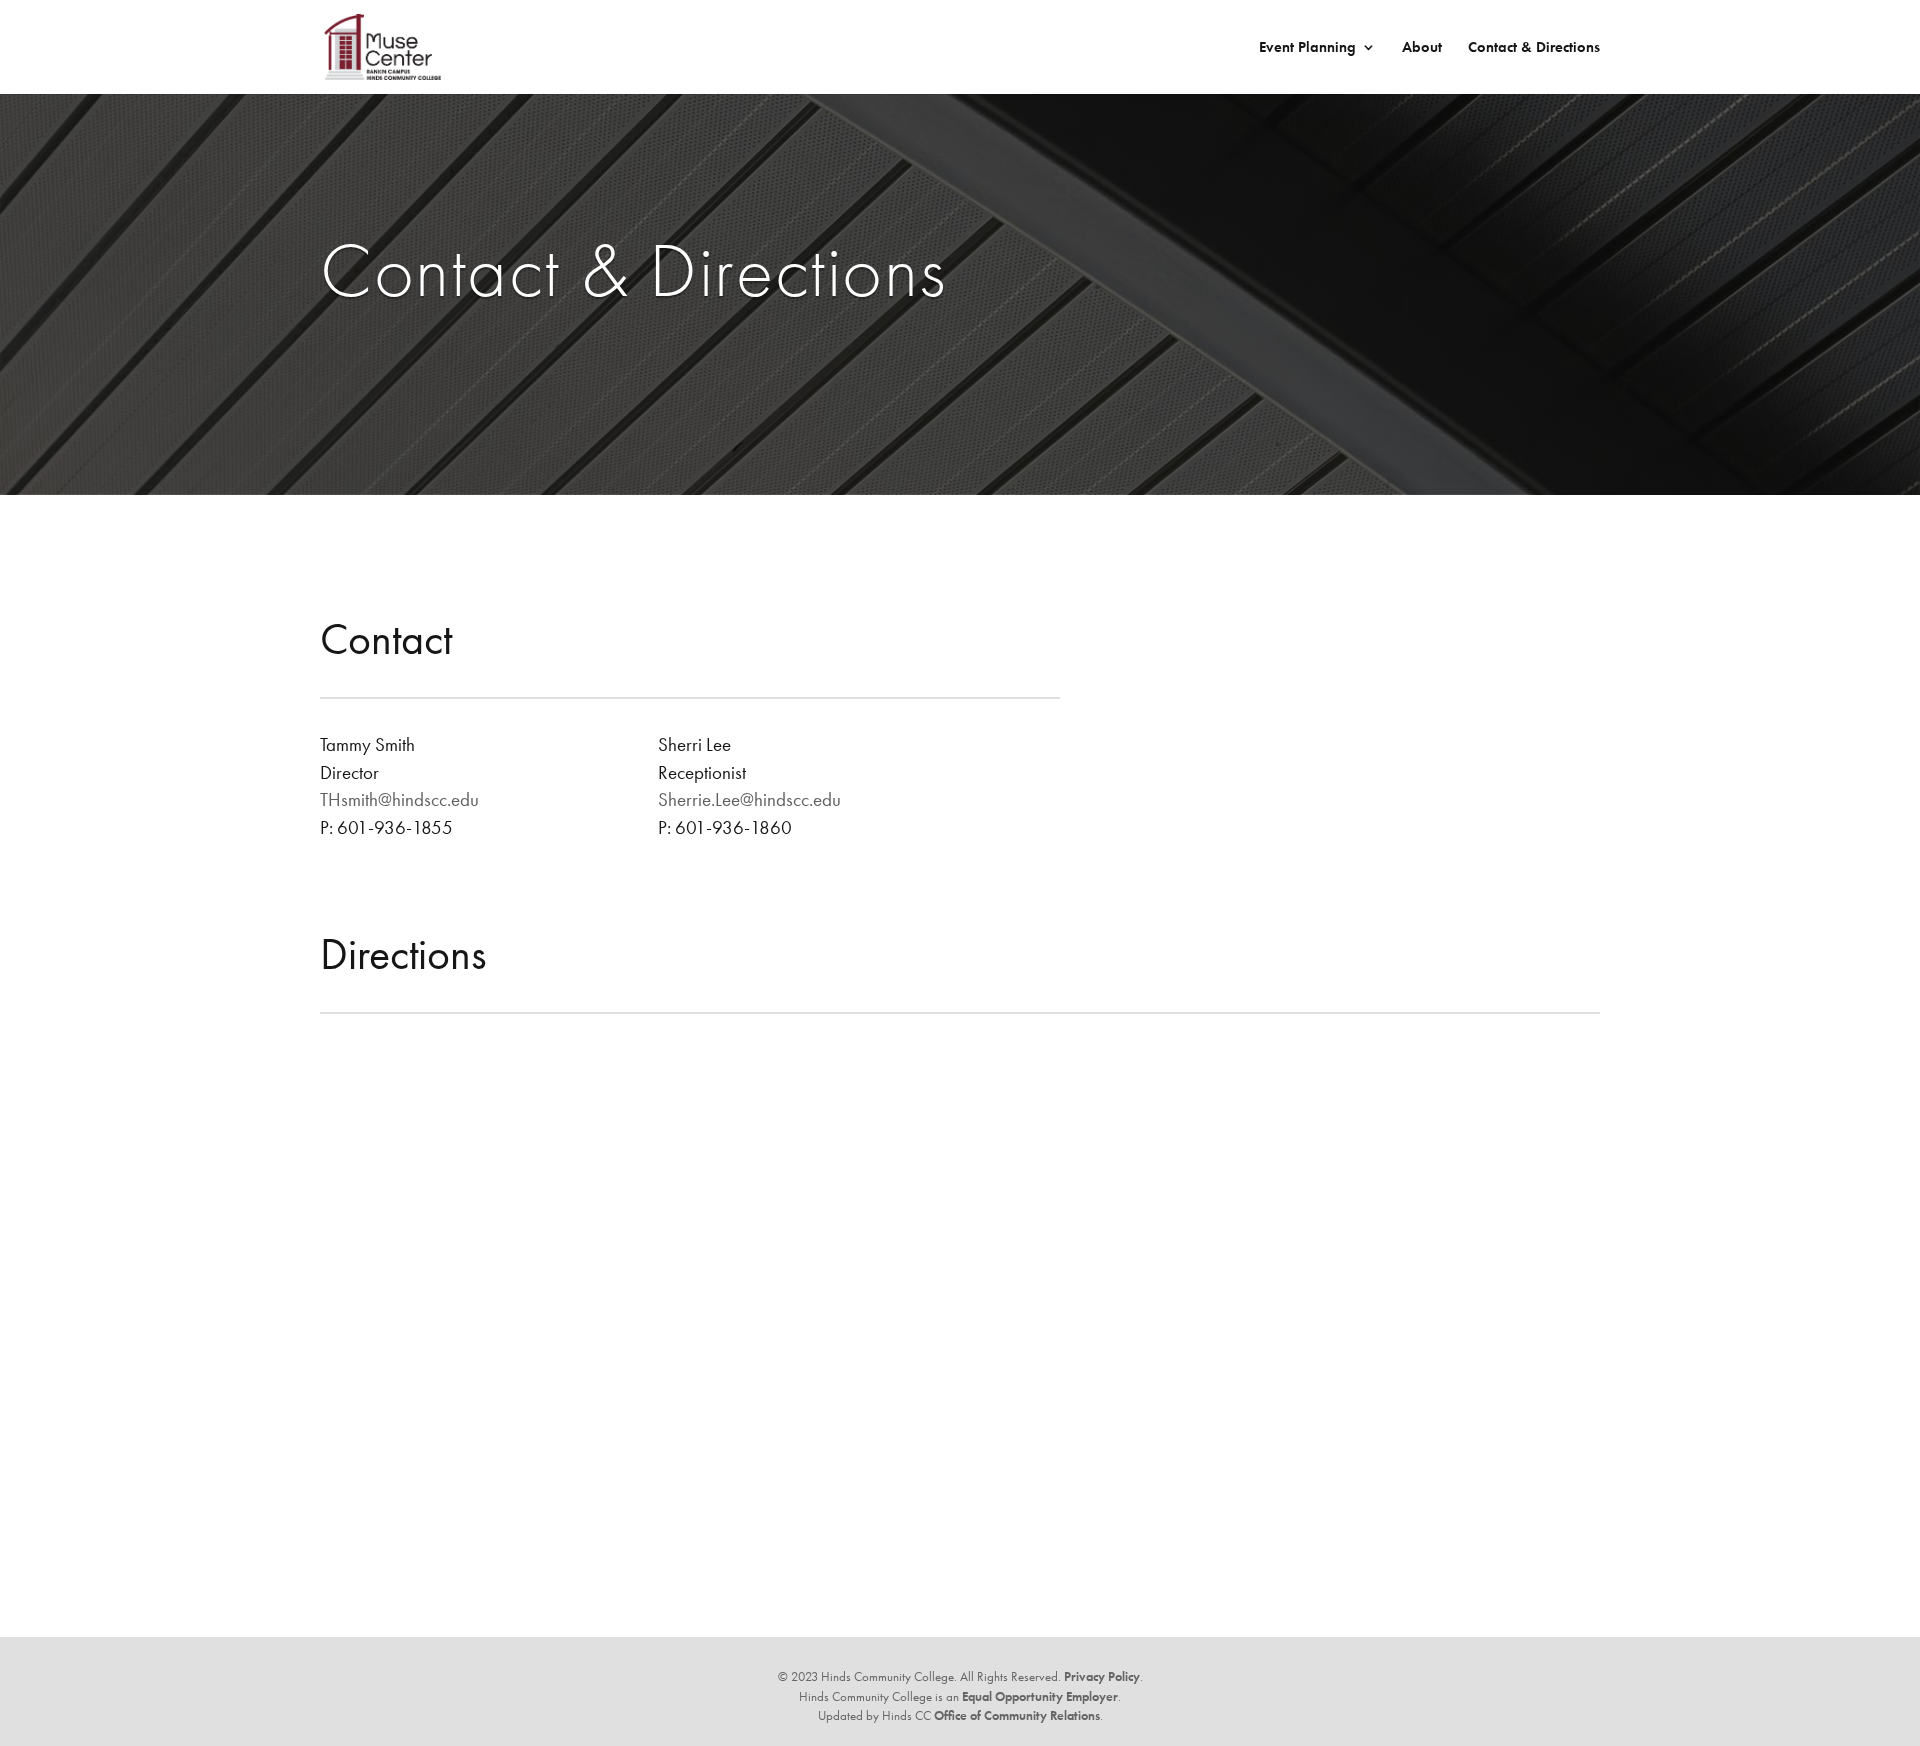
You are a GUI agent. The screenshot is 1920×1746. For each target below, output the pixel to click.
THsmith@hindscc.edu (399, 799)
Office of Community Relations (1017, 1715)
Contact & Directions (1534, 48)
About (1422, 48)
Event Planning (1307, 48)
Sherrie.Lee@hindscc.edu (749, 799)
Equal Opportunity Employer (1040, 1696)
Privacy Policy (1102, 1676)
